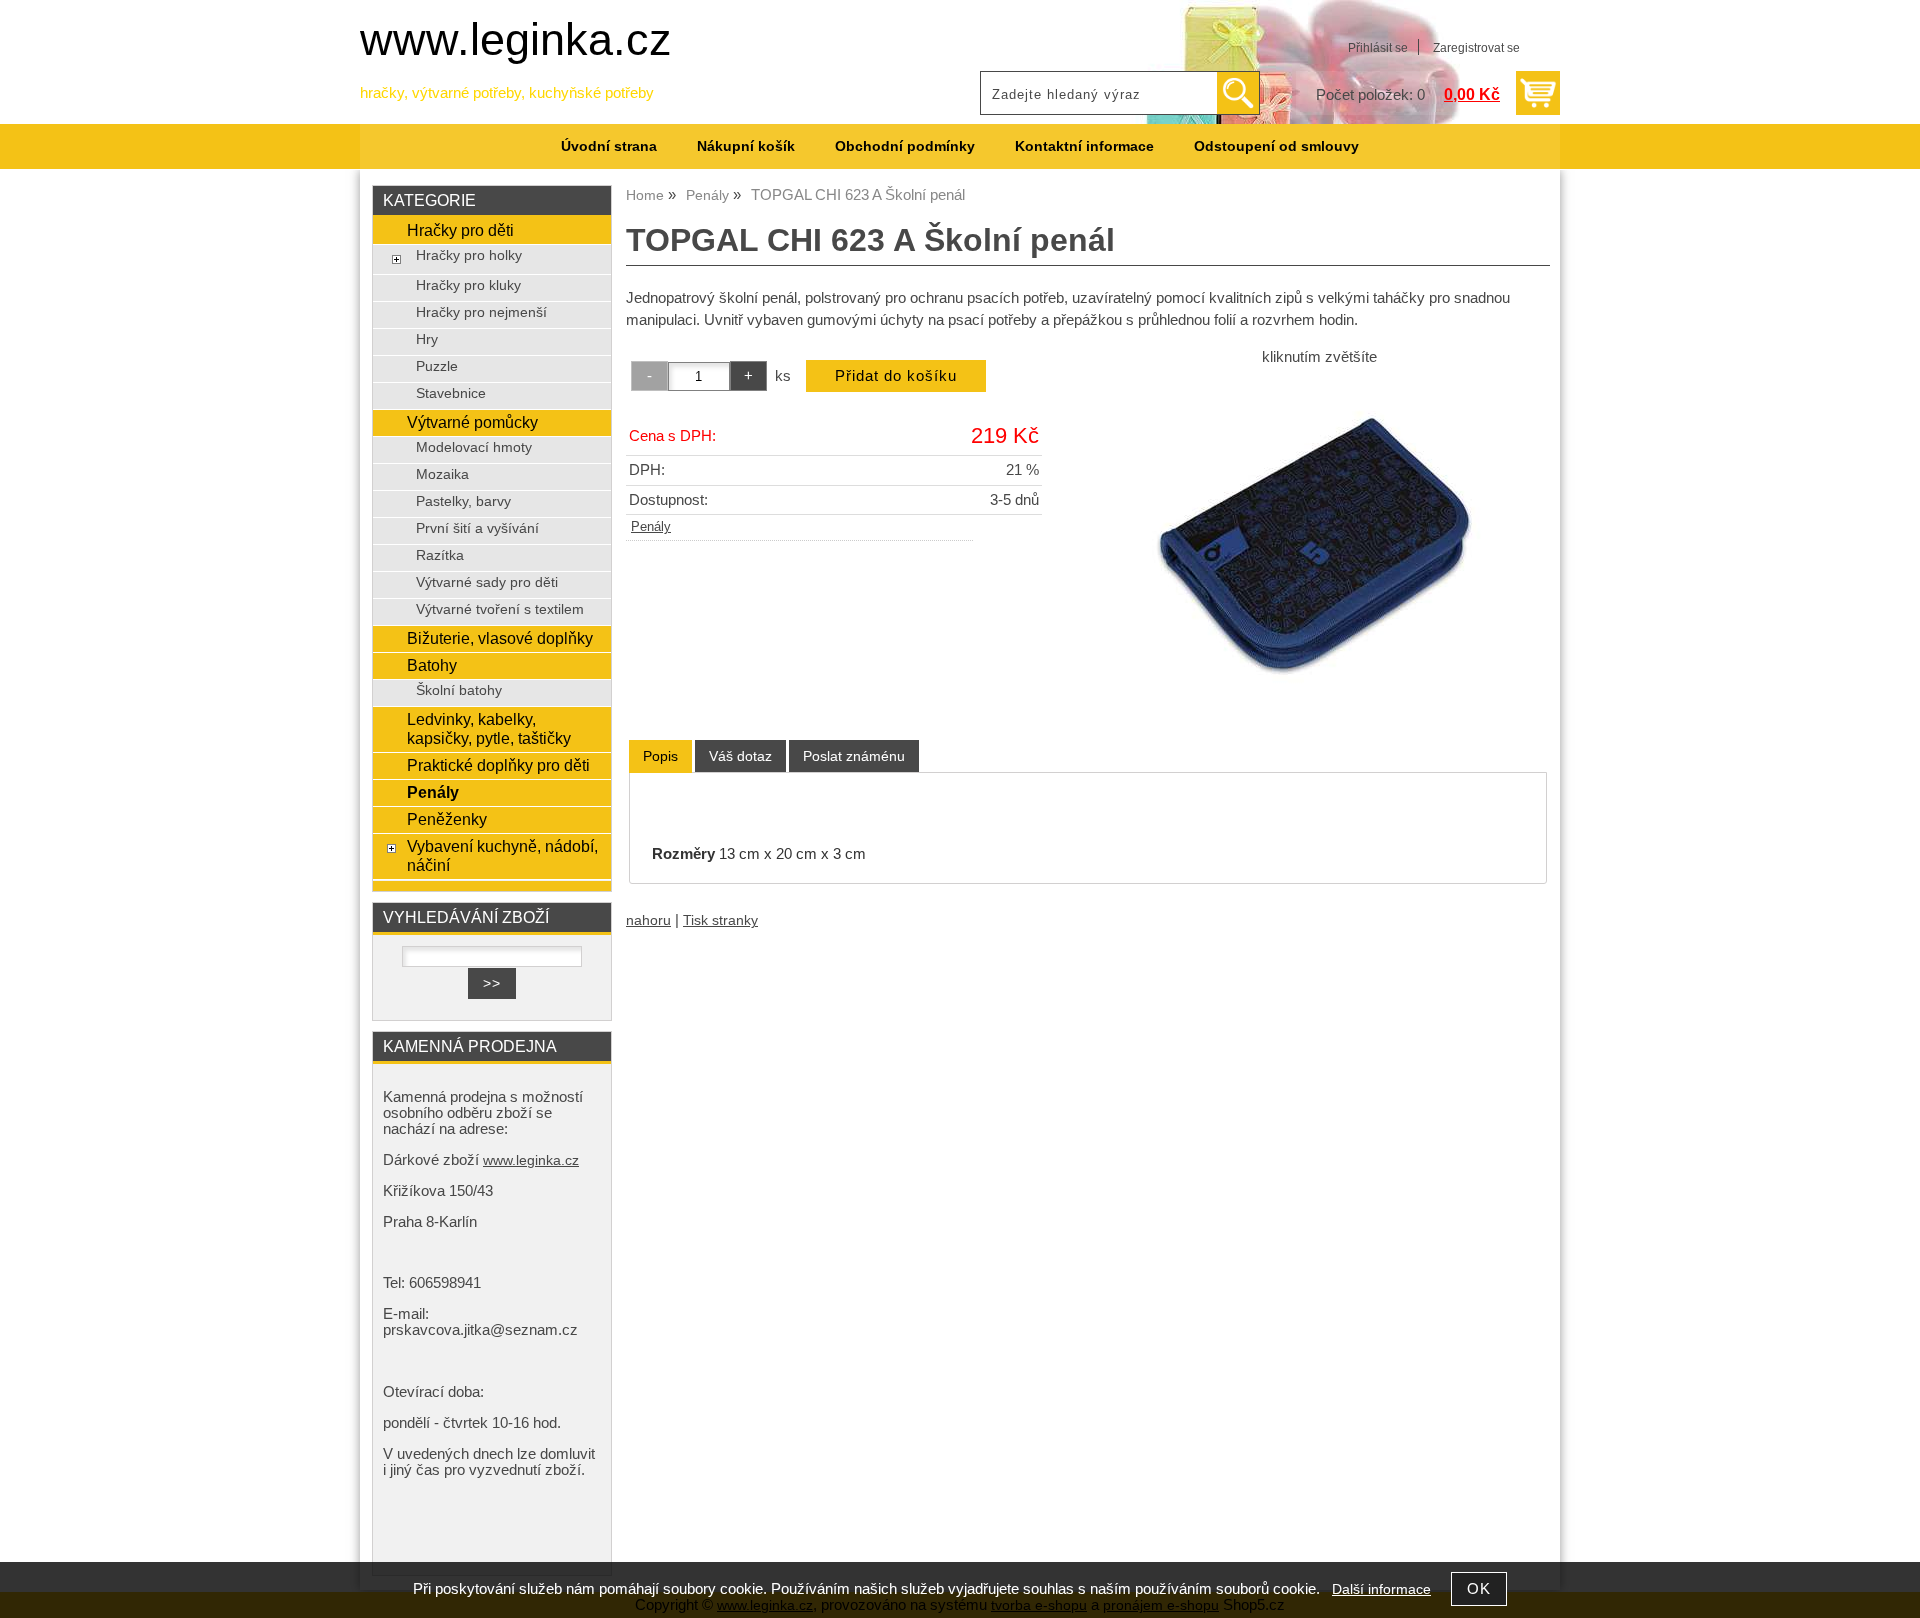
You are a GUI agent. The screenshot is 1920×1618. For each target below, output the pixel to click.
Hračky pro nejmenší (481, 312)
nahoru (648, 920)
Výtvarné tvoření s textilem (500, 609)
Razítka (440, 555)
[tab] (660, 756)
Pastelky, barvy (463, 501)
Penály (651, 527)
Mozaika (442, 474)
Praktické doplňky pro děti (498, 765)
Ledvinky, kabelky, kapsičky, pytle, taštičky (489, 728)
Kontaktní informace (1084, 146)
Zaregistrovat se (1476, 48)
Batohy (432, 665)
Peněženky (447, 819)
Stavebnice (451, 393)
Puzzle (437, 366)
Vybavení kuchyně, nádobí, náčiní (502, 855)
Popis (660, 756)
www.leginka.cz (516, 39)
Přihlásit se (1378, 48)
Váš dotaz (740, 756)
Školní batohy (459, 690)
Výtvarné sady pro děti (487, 582)
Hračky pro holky (469, 255)
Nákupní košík (746, 146)
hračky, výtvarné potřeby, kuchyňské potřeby (507, 93)
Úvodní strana (609, 146)
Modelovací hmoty (474, 447)
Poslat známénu (854, 756)
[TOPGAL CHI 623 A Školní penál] (1319, 542)
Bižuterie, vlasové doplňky (500, 638)
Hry (427, 339)
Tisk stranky (720, 920)
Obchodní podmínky (905, 146)
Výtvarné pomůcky (472, 422)
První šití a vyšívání (477, 528)
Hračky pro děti (460, 230)
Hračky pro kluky (468, 285)
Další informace (1381, 1589)
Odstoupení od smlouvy (1276, 146)
